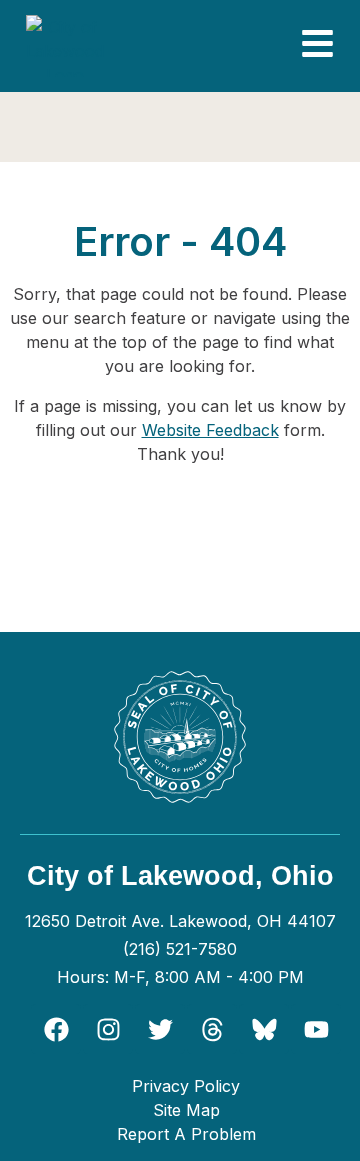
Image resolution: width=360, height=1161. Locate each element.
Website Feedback (210, 430)
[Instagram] (108, 1029)
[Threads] (212, 1029)
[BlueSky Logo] (264, 1029)
